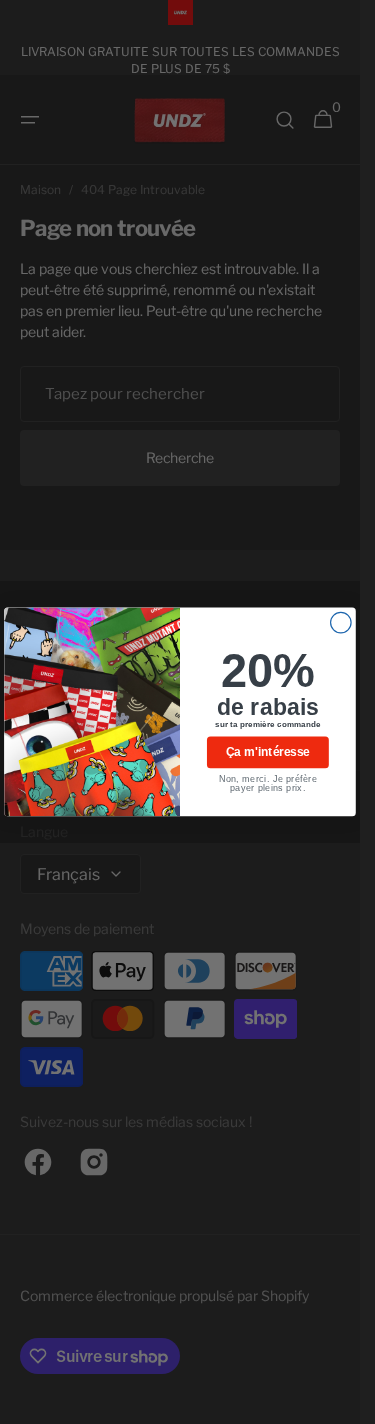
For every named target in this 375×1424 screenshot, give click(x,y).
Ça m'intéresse (267, 752)
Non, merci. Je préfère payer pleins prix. (268, 783)
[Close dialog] (341, 623)
